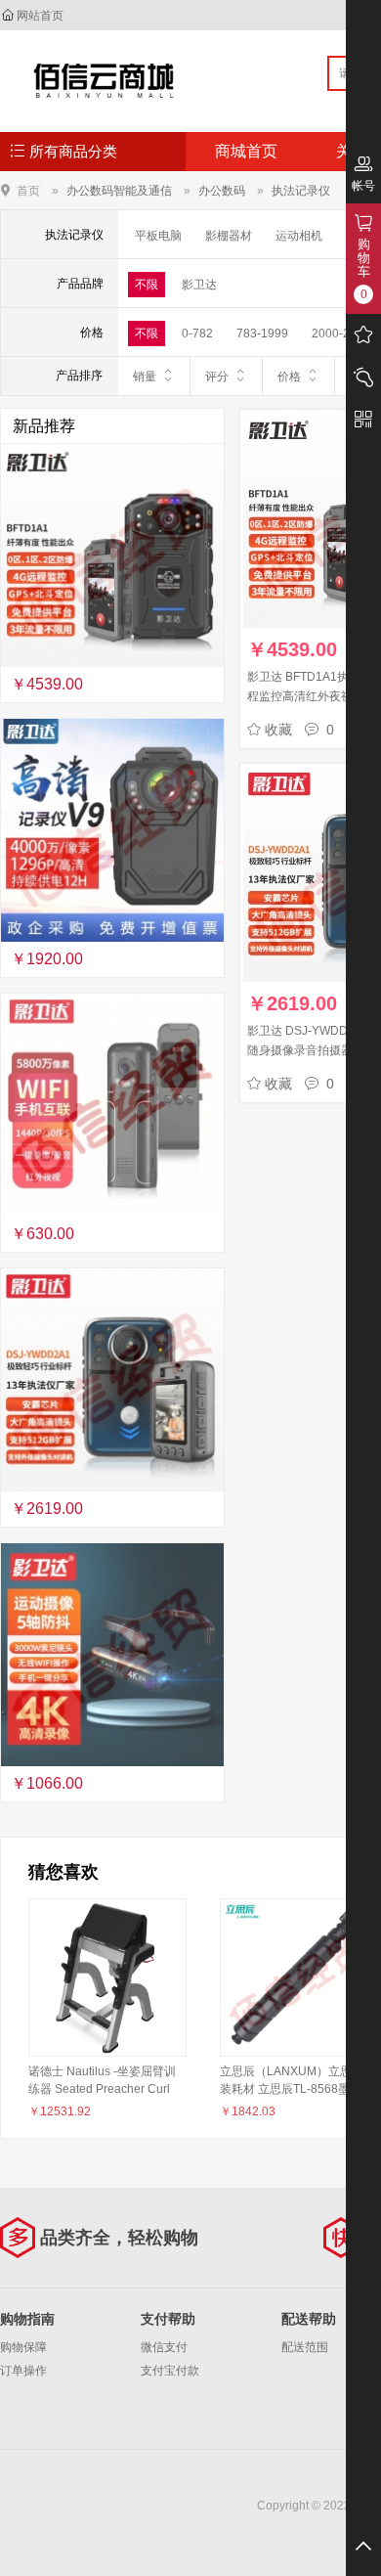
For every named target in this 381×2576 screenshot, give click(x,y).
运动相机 (299, 236)
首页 (28, 190)
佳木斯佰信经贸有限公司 (104, 80)
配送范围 (305, 2347)
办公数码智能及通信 (119, 191)
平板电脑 (158, 236)
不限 (147, 285)
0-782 (197, 333)
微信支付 (164, 2347)
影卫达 (199, 285)
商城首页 (246, 151)
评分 (217, 377)
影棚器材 (229, 236)
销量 (145, 377)
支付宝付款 (170, 2371)
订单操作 (23, 2371)
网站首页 (40, 16)
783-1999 (262, 333)
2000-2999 (341, 333)
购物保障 (23, 2347)
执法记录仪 (301, 191)
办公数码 (222, 191)
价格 (289, 377)
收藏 (278, 730)
